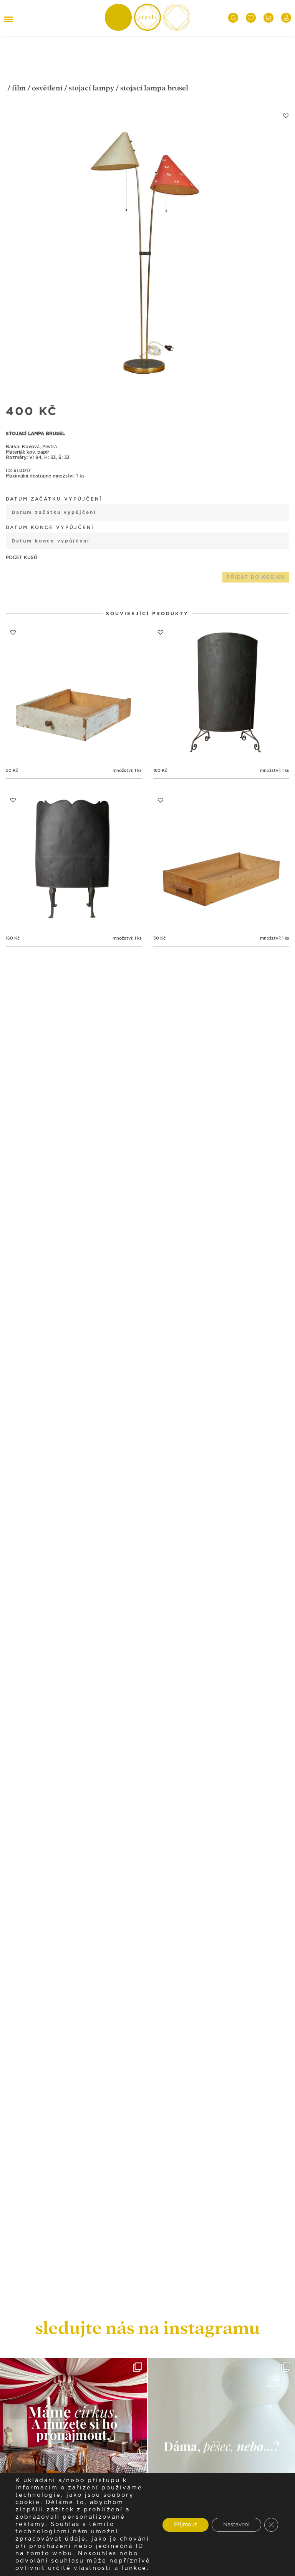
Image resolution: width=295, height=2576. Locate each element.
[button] (286, 115)
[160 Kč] (221, 693)
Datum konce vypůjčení (50, 528)
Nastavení (236, 2525)
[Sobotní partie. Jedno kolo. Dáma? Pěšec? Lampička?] (222, 2431)
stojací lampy (91, 88)
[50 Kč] (74, 693)
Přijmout (186, 2525)
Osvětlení (47, 88)
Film (19, 88)
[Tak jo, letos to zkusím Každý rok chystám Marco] (73, 2431)
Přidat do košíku (256, 577)
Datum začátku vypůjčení (54, 499)
